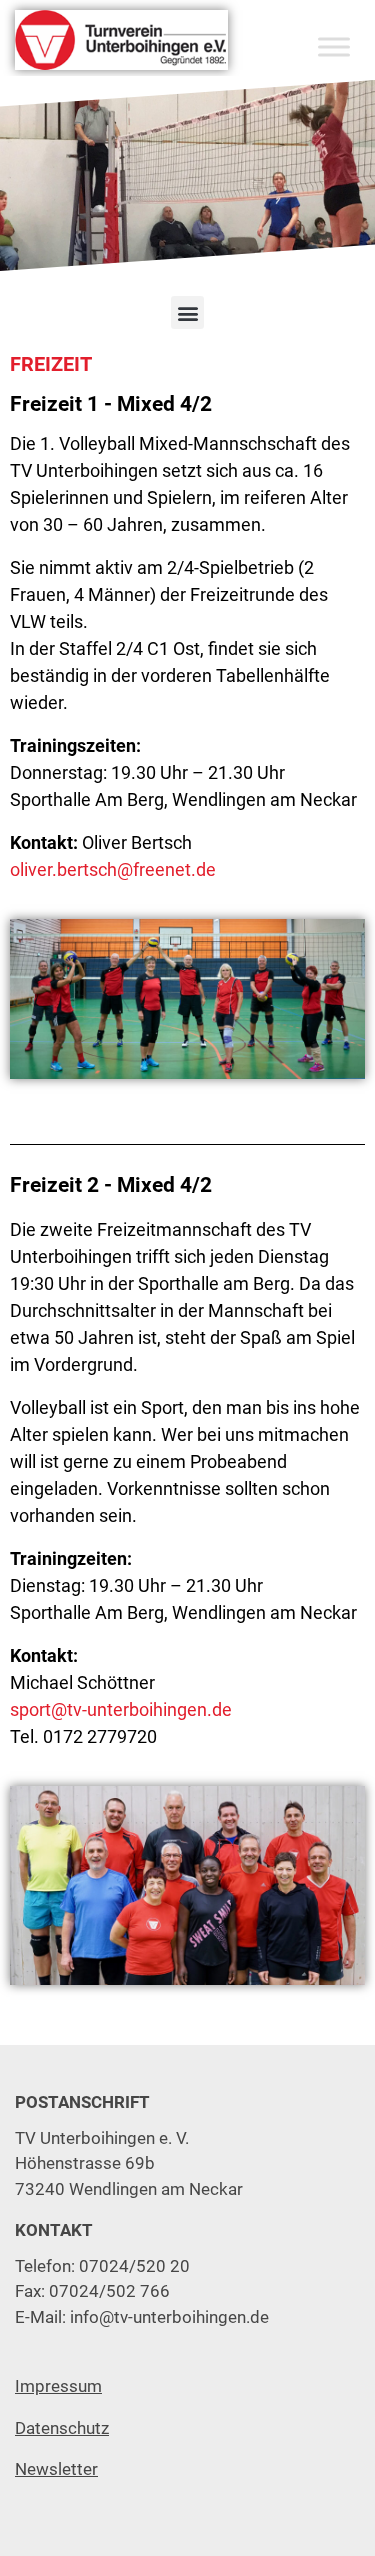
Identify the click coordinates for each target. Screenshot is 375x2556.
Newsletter (56, 2469)
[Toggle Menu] (334, 46)
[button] (187, 312)
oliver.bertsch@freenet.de (113, 869)
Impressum (58, 2386)
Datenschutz (62, 2428)
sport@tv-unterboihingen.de (121, 1709)
